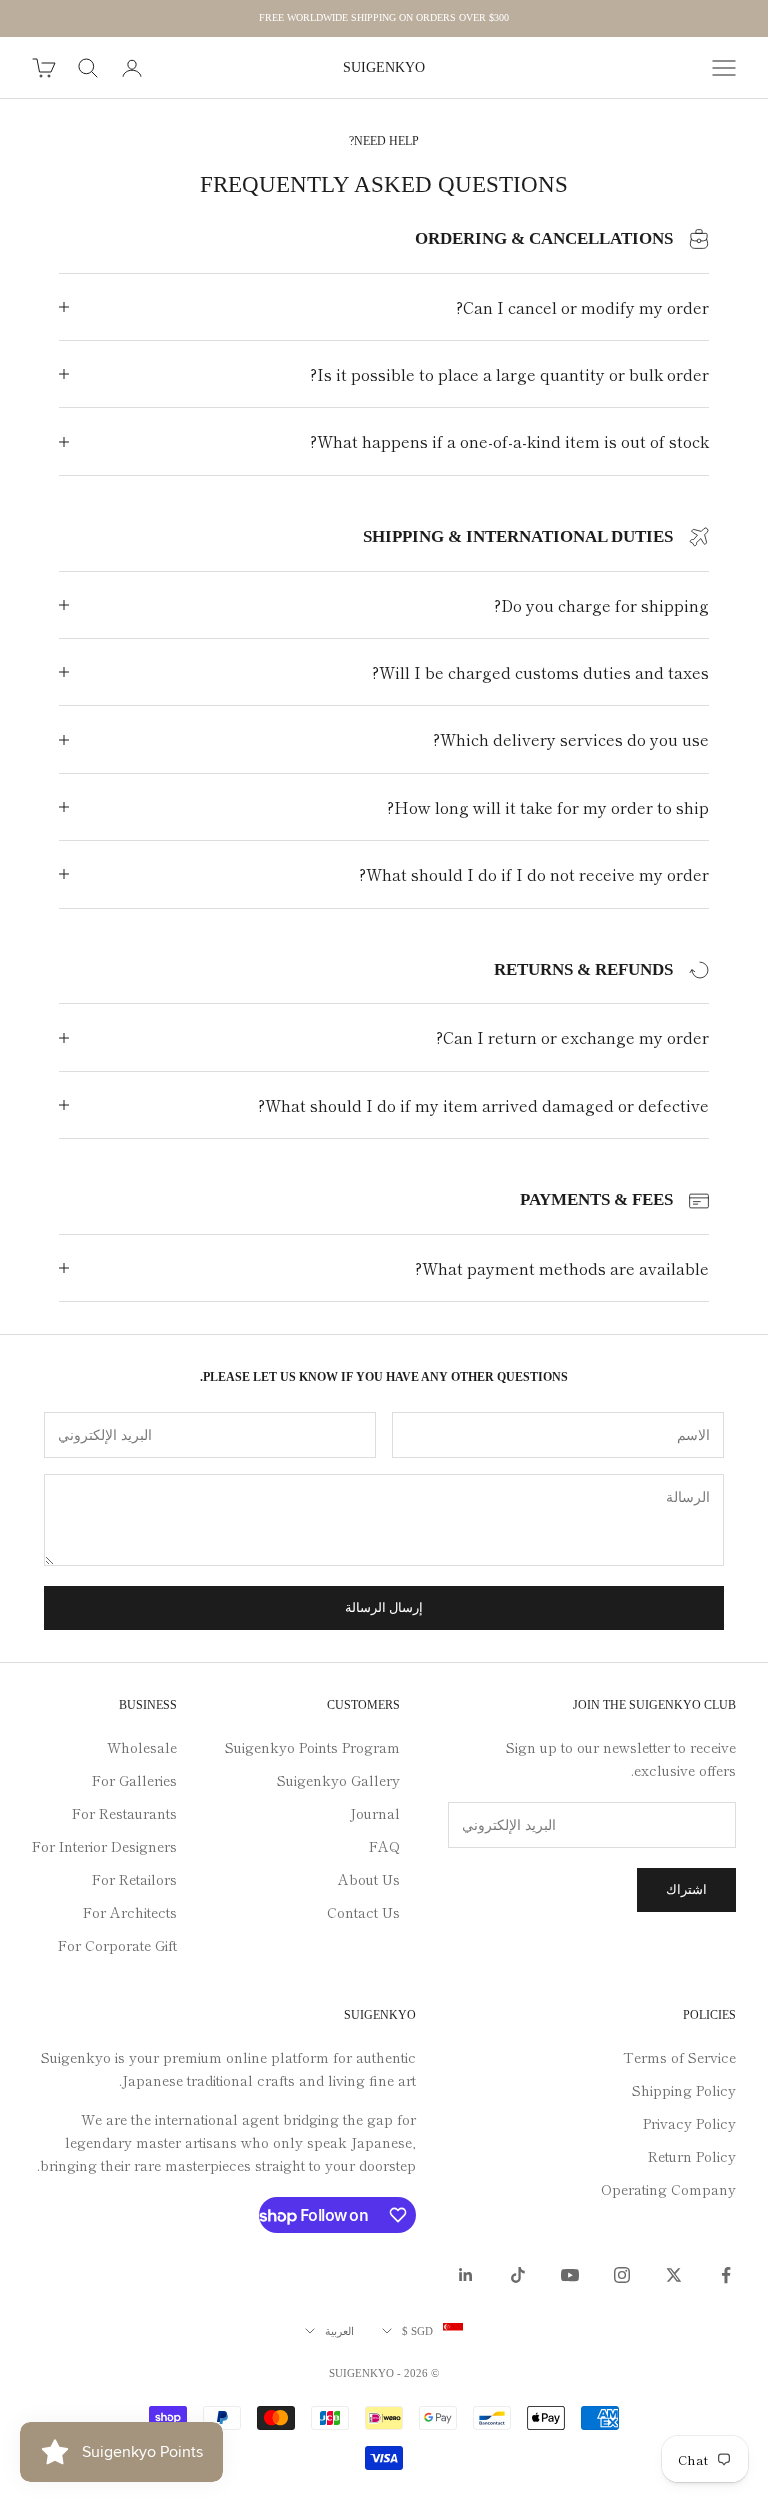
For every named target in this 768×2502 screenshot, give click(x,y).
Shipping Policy (684, 2090)
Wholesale (142, 1747)
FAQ (384, 1846)
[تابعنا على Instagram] (622, 2275)
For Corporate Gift (117, 1945)
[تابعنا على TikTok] (518, 2275)
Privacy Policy (689, 2123)
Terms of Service (679, 2057)
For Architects (130, 1912)
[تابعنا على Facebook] (726, 2275)
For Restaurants (124, 1813)
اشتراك (686, 1889)
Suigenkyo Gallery (338, 1780)
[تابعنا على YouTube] (570, 2275)
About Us (369, 1879)
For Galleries (134, 1780)
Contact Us (363, 1912)
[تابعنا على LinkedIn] (466, 2275)
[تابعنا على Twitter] (674, 2275)
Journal (375, 1813)
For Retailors (134, 1879)
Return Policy (692, 2156)
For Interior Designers (104, 1846)
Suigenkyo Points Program (312, 1747)
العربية (339, 2331)
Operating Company (668, 2189)
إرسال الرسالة (384, 1607)
